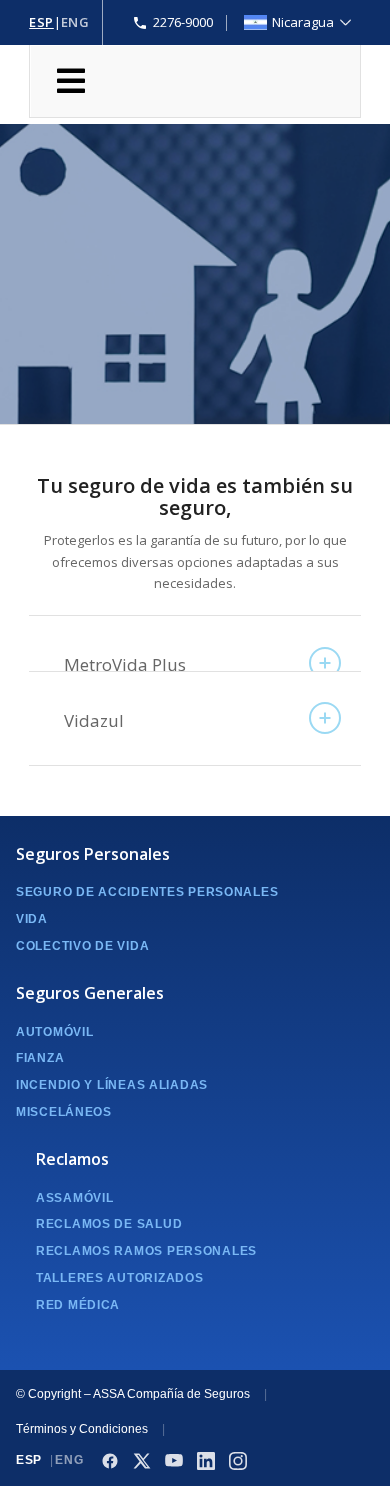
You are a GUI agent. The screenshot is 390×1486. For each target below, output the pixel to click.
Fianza (40, 1058)
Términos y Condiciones (82, 1429)
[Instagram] (238, 1461)
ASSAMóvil (74, 1198)
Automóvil (54, 1032)
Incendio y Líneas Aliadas (112, 1085)
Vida (32, 919)
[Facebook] (110, 1461)
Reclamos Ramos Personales (146, 1251)
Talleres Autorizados (119, 1278)
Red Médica (78, 1305)
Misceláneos (64, 1112)
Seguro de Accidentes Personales (147, 892)
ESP (41, 22)
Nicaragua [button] (303, 22)
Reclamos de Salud (109, 1224)
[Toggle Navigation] (195, 81)
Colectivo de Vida (82, 946)
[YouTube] (174, 1461)
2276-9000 (183, 22)
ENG (75, 22)
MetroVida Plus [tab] (125, 664)
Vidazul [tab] (94, 720)
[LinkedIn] (206, 1461)
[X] (142, 1461)
